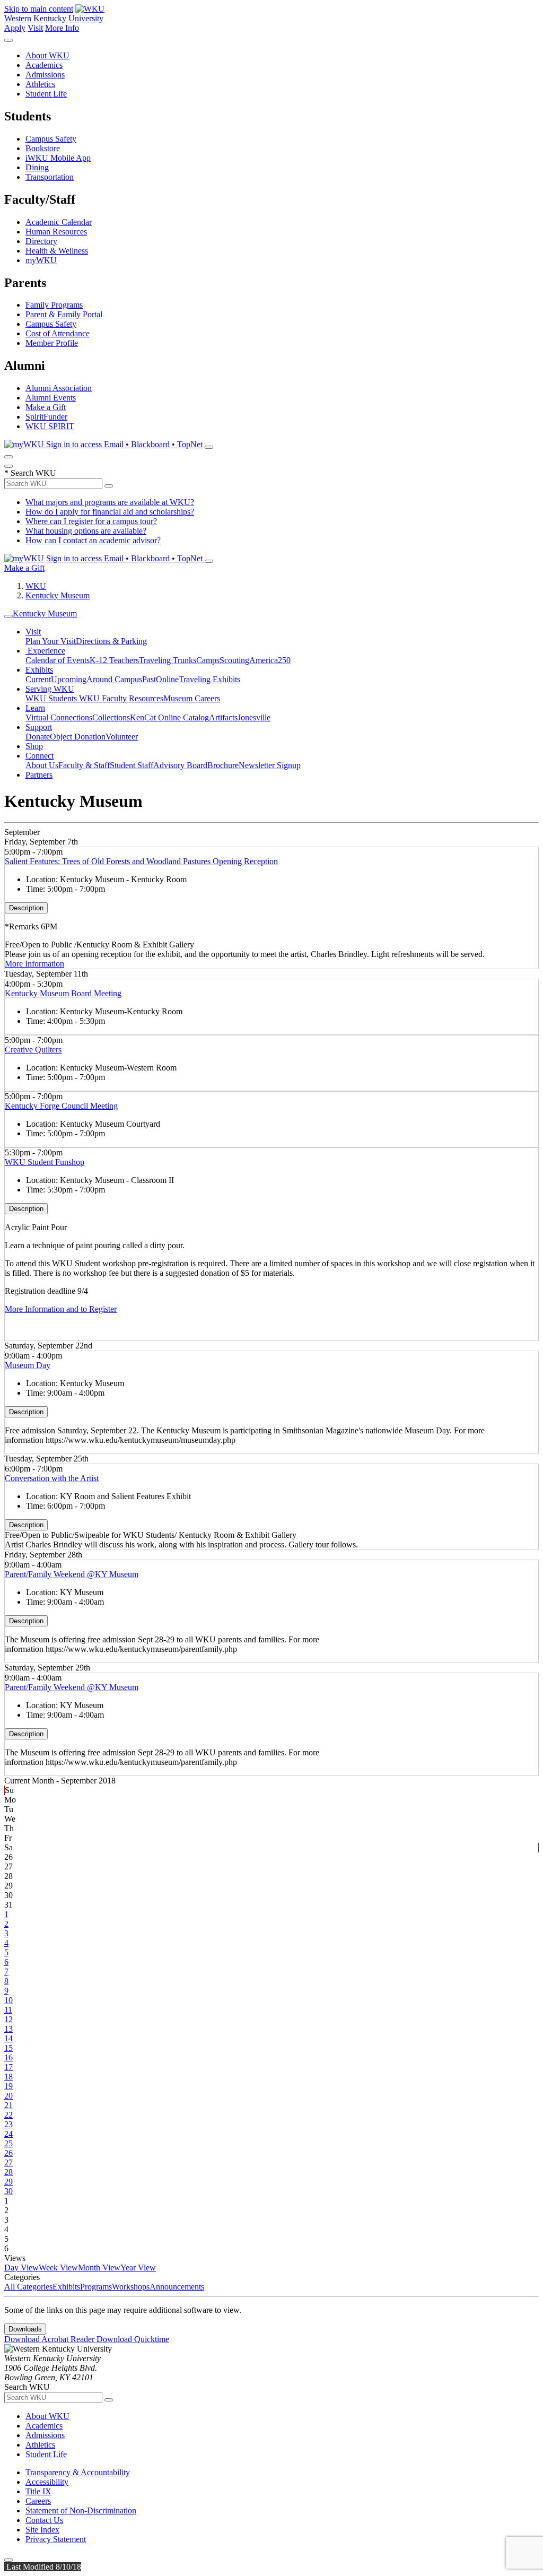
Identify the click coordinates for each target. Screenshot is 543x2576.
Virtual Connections (59, 717)
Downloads (25, 2329)
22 (8, 2115)
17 (8, 2067)
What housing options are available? (86, 531)
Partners (39, 775)
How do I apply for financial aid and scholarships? (110, 512)
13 (8, 2029)
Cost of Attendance (58, 333)
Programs (96, 2287)
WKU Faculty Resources (121, 698)
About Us (42, 765)
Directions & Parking (111, 641)
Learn (35, 708)
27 (8, 2162)
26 (8, 2153)
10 (8, 2000)
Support (39, 727)
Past (149, 679)
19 (8, 2086)
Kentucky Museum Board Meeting (63, 993)
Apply (15, 28)
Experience (45, 651)
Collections (111, 717)
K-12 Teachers (114, 660)
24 (8, 2134)
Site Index (42, 2530)
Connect (40, 756)
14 (8, 2038)
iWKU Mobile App (58, 158)
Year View (138, 2268)
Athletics (40, 84)
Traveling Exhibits (209, 679)
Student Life (46, 94)
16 (8, 2057)
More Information (34, 964)
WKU (36, 586)
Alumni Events (51, 398)
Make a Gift (46, 407)
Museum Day (28, 1365)
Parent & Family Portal (64, 314)
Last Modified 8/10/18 (43, 2567)
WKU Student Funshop (45, 1162)
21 (8, 2105)
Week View (58, 2268)
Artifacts (223, 717)
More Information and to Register (61, 1309)
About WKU (47, 55)
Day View (21, 2268)
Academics (44, 65)
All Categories (28, 2287)
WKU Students (52, 698)
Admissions (45, 75)
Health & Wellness (57, 251)
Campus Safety (51, 139)
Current (38, 679)
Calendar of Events (58, 660)
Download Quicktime (133, 2339)
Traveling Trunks (168, 660)
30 (8, 2191)
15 (8, 2048)
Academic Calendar (59, 222)
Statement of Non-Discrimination (81, 2510)
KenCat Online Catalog (169, 717)
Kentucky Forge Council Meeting (61, 1106)
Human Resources (56, 232)
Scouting (234, 660)
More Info (62, 28)
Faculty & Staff (84, 765)
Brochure (223, 765)
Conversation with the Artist (52, 1478)
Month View (99, 2268)
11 (8, 2010)
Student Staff (132, 765)
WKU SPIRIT (50, 426)
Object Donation (78, 737)
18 (8, 2077)
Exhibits (39, 670)
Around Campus (114, 679)
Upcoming (69, 679)
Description (26, 908)
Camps (208, 660)
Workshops (131, 2287)
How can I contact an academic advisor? (93, 540)
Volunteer (122, 737)
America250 (270, 660)
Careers (38, 2501)
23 (8, 2124)
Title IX (38, 2491)
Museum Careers (192, 698)
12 (8, 2019)
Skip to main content (39, 9)
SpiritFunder (46, 417)
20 (8, 2096)
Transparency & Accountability (78, 2472)
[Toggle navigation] (8, 616)
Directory (41, 241)
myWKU (41, 260)
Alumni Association (59, 388)
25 (8, 2143)
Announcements (177, 2287)
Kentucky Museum (58, 595)
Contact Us (44, 2520)
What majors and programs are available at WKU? (110, 502)
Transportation (50, 177)
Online (167, 679)
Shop (34, 746)
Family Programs (54, 305)
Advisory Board (180, 765)
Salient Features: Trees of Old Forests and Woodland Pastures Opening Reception (141, 861)
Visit (35, 28)
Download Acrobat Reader (50, 2339)
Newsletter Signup (270, 765)
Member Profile (52, 343)
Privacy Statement (56, 2539)
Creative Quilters (33, 1050)
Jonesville (254, 717)
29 (8, 2182)
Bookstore (43, 148)
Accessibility (47, 2482)
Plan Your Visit (51, 641)
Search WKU (30, 473)
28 (8, 2172)
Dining (37, 167)
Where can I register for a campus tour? (91, 521)
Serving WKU (50, 689)
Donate (38, 737)
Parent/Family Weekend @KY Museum (72, 1574)
